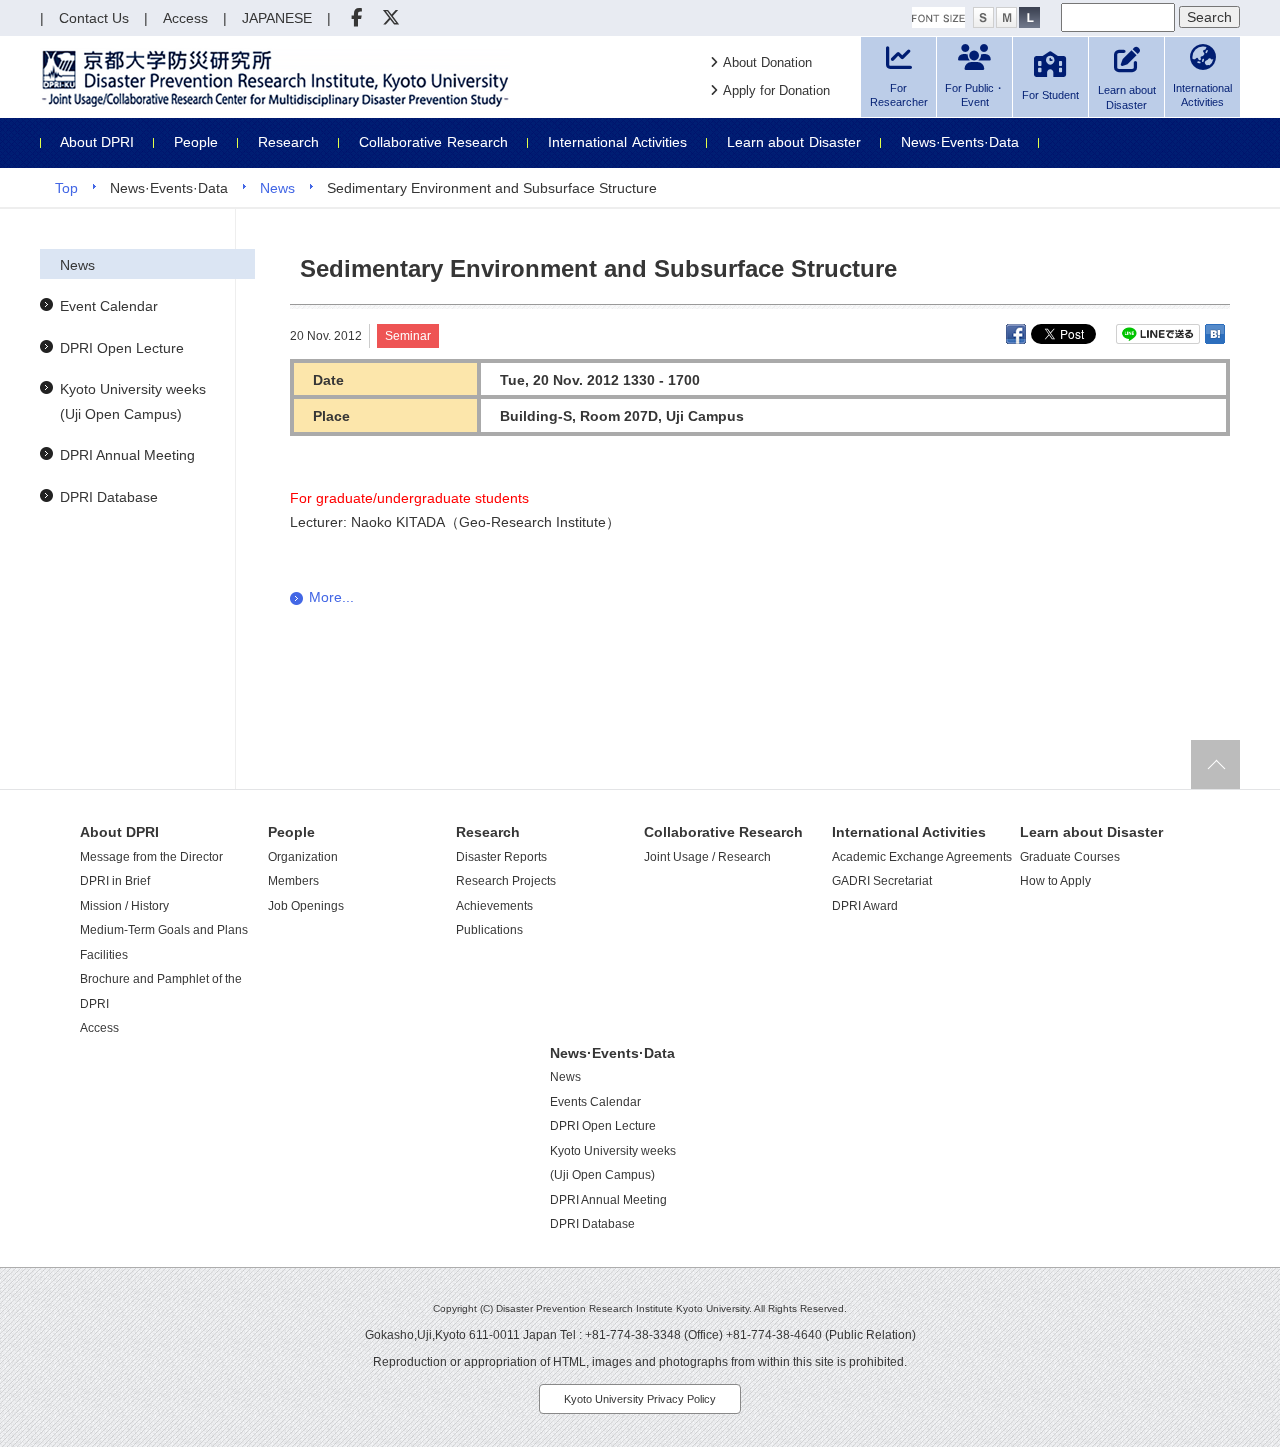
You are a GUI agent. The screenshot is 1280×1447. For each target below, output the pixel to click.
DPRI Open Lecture (122, 348)
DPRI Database (109, 497)
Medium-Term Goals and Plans (164, 930)
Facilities (104, 955)
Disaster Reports (501, 857)
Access (99, 1028)
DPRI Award (865, 906)
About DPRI (97, 142)
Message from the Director (151, 857)
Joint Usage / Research (707, 857)
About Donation (767, 62)
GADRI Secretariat (882, 881)
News (277, 188)
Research (288, 142)
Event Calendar (109, 306)
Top (66, 188)
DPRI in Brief (115, 881)
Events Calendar (595, 1102)
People (196, 142)
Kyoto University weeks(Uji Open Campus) (133, 401)
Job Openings (306, 906)
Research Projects (506, 881)
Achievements (494, 906)
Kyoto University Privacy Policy (640, 1399)
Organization (303, 857)
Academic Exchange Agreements (922, 857)
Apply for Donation (776, 90)
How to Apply (1055, 881)
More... (331, 597)
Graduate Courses (1070, 857)
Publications (489, 930)
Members (293, 881)
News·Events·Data (960, 142)
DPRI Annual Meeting (127, 455)
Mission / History (124, 906)
